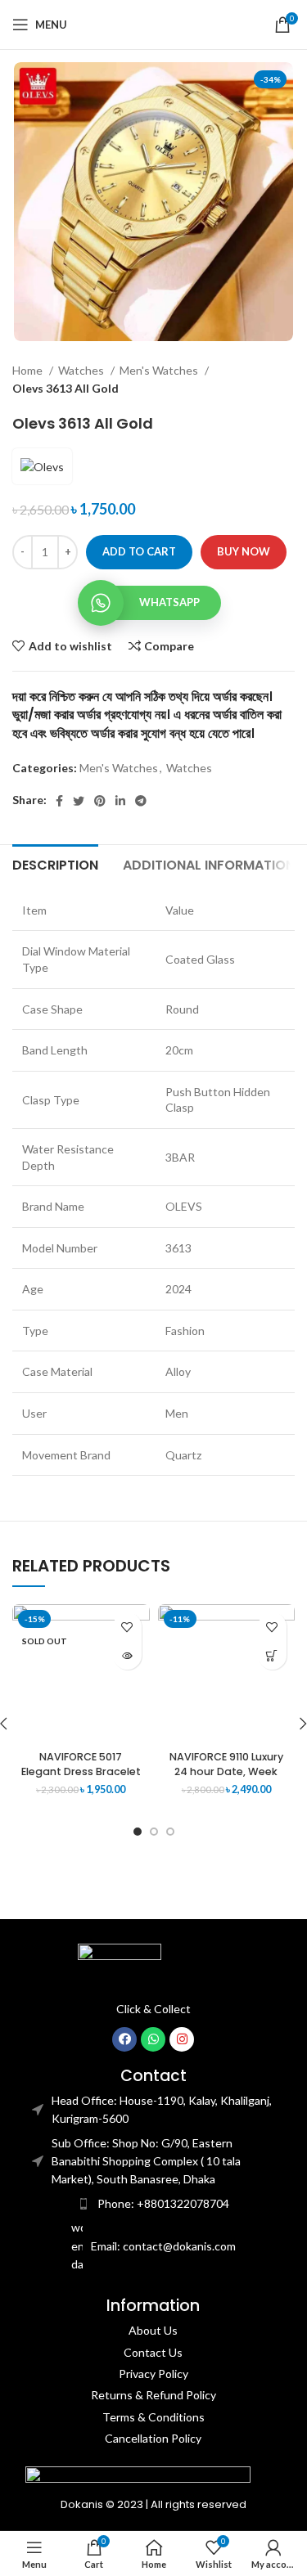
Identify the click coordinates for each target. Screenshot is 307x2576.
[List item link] (154, 2204)
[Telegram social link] (141, 801)
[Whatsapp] (153, 2039)
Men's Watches (160, 370)
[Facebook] (124, 2039)
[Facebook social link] (59, 801)
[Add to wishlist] (127, 1627)
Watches (82, 370)
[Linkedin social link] (120, 801)
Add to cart (139, 551)
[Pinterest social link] (100, 801)
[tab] (55, 863)
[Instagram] (182, 2039)
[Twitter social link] (79, 801)
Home (29, 370)
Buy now (244, 551)
